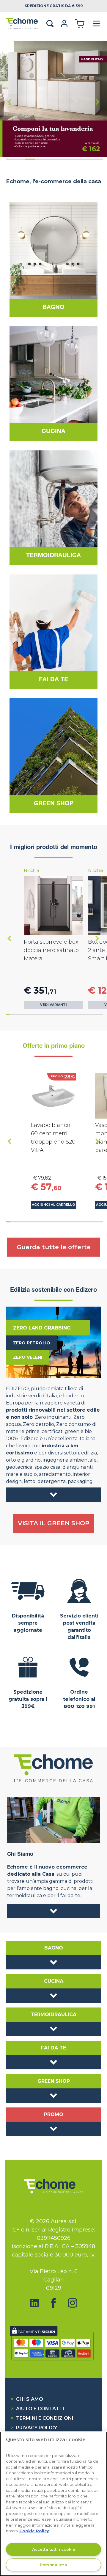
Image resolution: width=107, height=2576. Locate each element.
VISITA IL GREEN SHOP (53, 1523)
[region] (53, 2504)
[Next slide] (97, 102)
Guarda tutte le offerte (54, 1247)
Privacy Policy (34, 2428)
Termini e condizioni (42, 2418)
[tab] (11, 159)
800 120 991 (79, 1706)
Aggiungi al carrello (53, 1205)
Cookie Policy (34, 2531)
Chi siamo (27, 2399)
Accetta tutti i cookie (54, 2549)
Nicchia (31, 870)
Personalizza (53, 2565)
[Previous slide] (10, 102)
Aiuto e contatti (37, 2409)
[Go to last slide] (10, 938)
